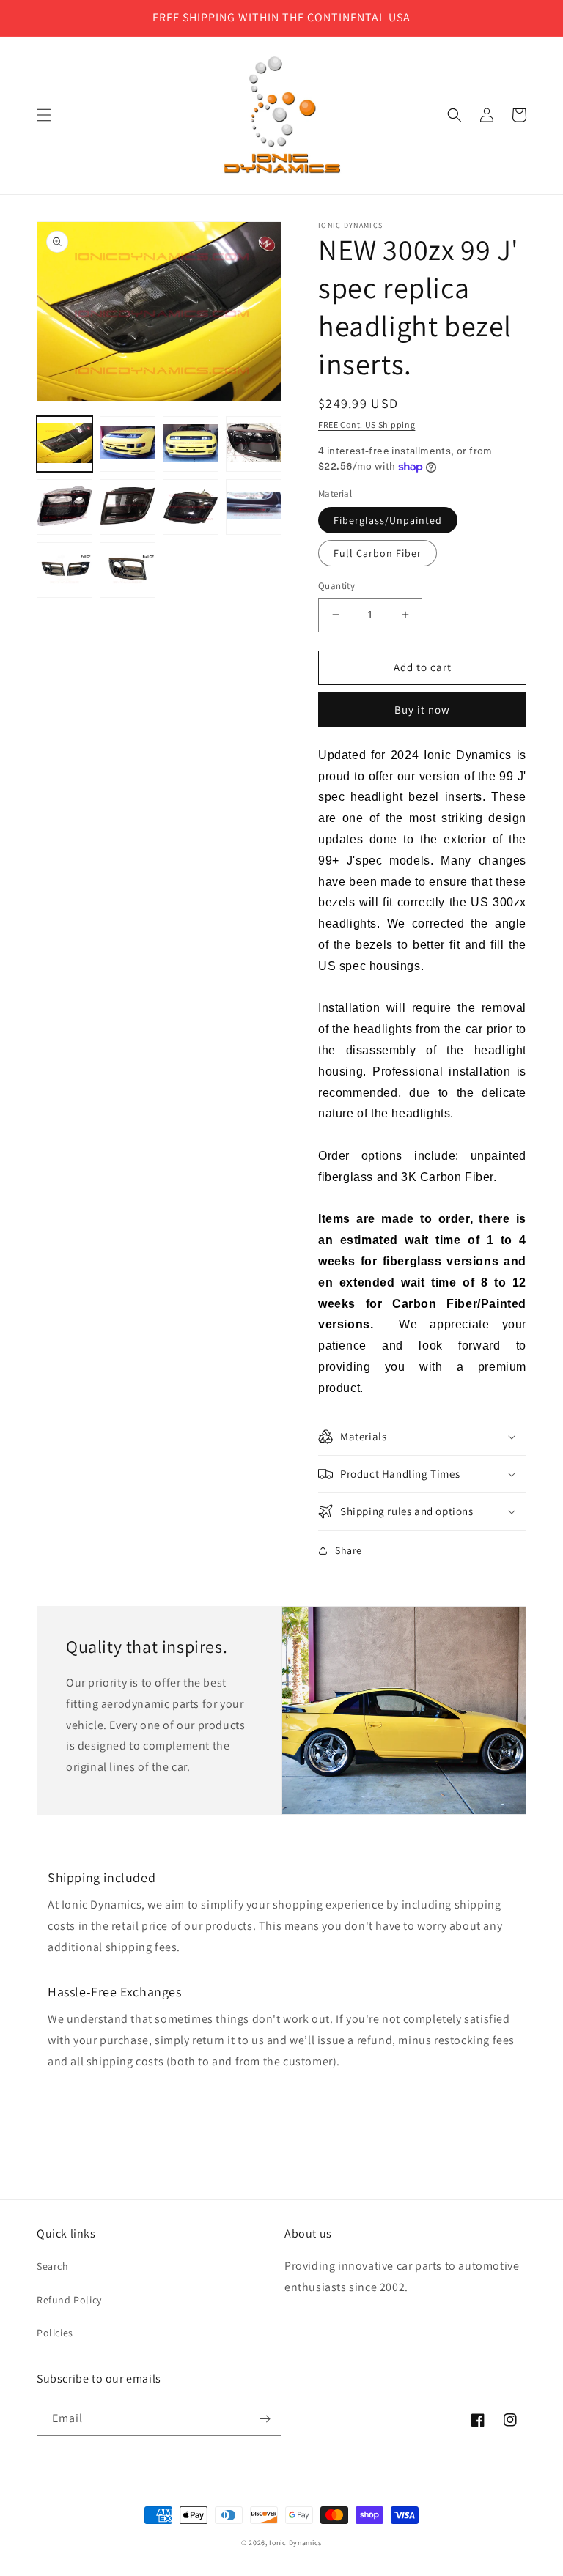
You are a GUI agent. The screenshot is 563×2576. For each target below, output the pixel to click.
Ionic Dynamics (295, 2543)
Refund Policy (69, 2300)
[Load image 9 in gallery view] (65, 570)
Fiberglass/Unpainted (388, 520)
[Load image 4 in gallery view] (254, 444)
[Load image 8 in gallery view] (254, 507)
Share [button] (349, 1550)
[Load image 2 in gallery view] (128, 444)
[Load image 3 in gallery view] (191, 444)
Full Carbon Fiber (378, 553)
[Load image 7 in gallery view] (191, 507)
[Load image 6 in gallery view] (128, 507)
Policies (55, 2333)
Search (53, 2266)
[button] (44, 115)
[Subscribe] (265, 2419)
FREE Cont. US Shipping (367, 425)
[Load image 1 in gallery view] (65, 444)
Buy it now (422, 710)
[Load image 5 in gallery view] (65, 507)
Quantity (336, 586)
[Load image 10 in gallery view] (128, 570)
